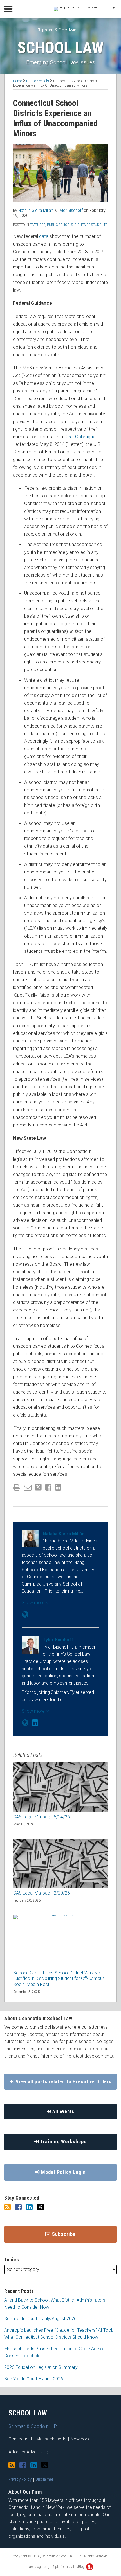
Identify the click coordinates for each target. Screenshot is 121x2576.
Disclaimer (45, 2479)
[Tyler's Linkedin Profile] (35, 1723)
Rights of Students (91, 225)
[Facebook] (18, 2207)
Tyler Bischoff (70, 210)
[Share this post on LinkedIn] (58, 1487)
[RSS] (7, 2207)
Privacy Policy (20, 2479)
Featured (38, 225)
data (44, 236)
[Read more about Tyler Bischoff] (25, 1723)
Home (17, 81)
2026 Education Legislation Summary (41, 2367)
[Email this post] (28, 1487)
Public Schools (38, 81)
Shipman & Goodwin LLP (60, 30)
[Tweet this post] (38, 1487)
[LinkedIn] (29, 2207)
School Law (60, 48)
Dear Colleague (80, 437)
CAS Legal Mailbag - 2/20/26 (42, 1893)
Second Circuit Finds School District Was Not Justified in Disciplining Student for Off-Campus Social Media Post (59, 1979)
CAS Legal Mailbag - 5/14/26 (42, 1817)
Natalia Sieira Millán (36, 210)
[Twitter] (41, 2207)
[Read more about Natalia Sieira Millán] (25, 1615)
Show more (34, 1603)
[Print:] (17, 1487)
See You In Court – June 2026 (34, 2379)
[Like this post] (48, 1487)
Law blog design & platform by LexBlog (57, 2567)
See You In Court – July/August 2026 (40, 2319)
